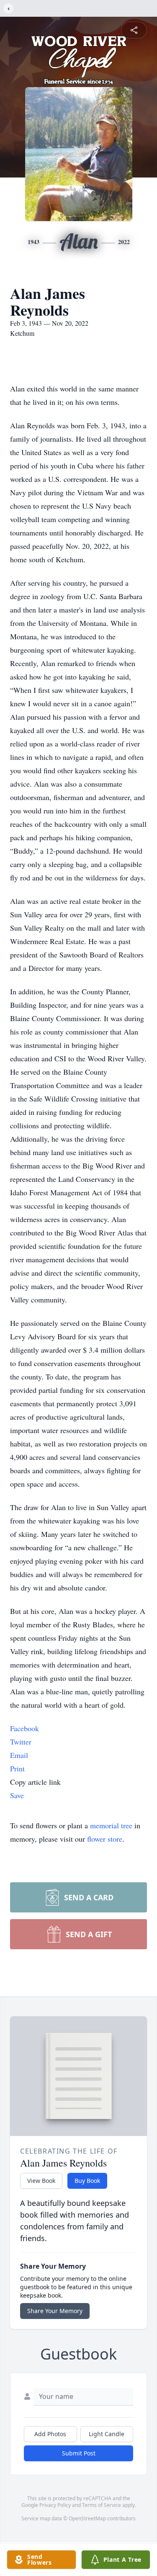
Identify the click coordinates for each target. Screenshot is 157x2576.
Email (19, 1755)
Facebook (24, 1728)
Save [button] (17, 1795)
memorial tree (111, 1825)
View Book (41, 2181)
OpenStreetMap (87, 2518)
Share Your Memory (55, 2311)
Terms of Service (102, 2505)
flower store (105, 1839)
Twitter (21, 1742)
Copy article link (35, 1782)
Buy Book (87, 2181)
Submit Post (79, 2453)
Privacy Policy (55, 2505)
